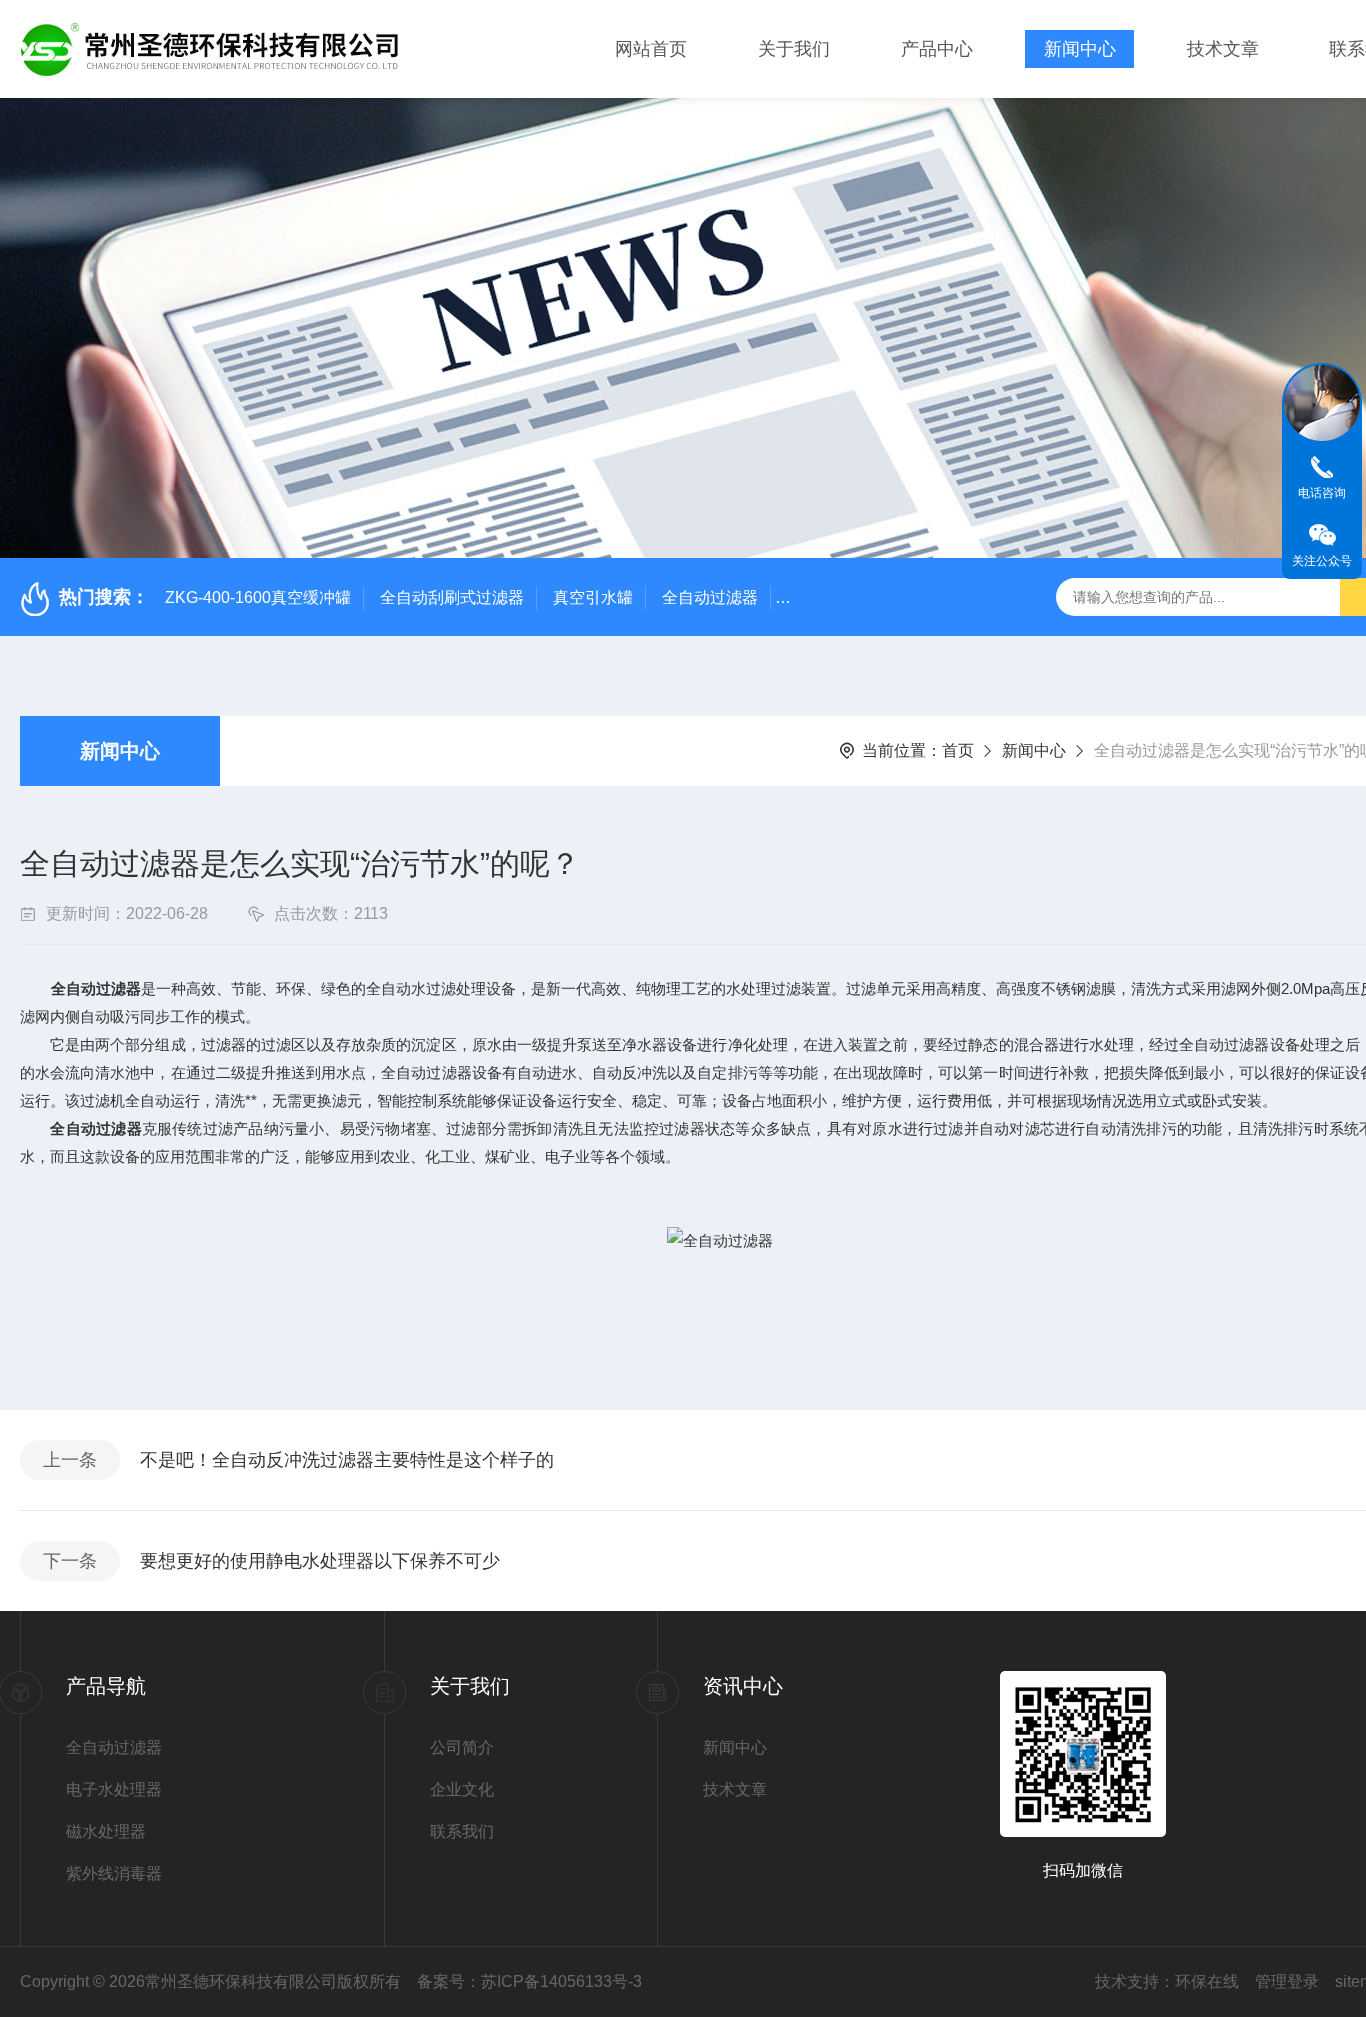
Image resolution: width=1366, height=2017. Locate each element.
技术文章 (1223, 49)
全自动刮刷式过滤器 (452, 597)
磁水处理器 (106, 1831)
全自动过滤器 (710, 597)
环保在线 (1207, 1981)
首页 (958, 750)
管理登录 (1287, 1981)
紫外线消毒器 (114, 1873)
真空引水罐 (593, 597)
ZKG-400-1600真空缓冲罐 (258, 597)
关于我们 (794, 49)
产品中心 (937, 49)
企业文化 (462, 1789)
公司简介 (462, 1747)
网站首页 (651, 49)
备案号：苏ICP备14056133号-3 (529, 1981)
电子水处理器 (114, 1789)
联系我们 (462, 1831)
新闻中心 (1080, 49)
